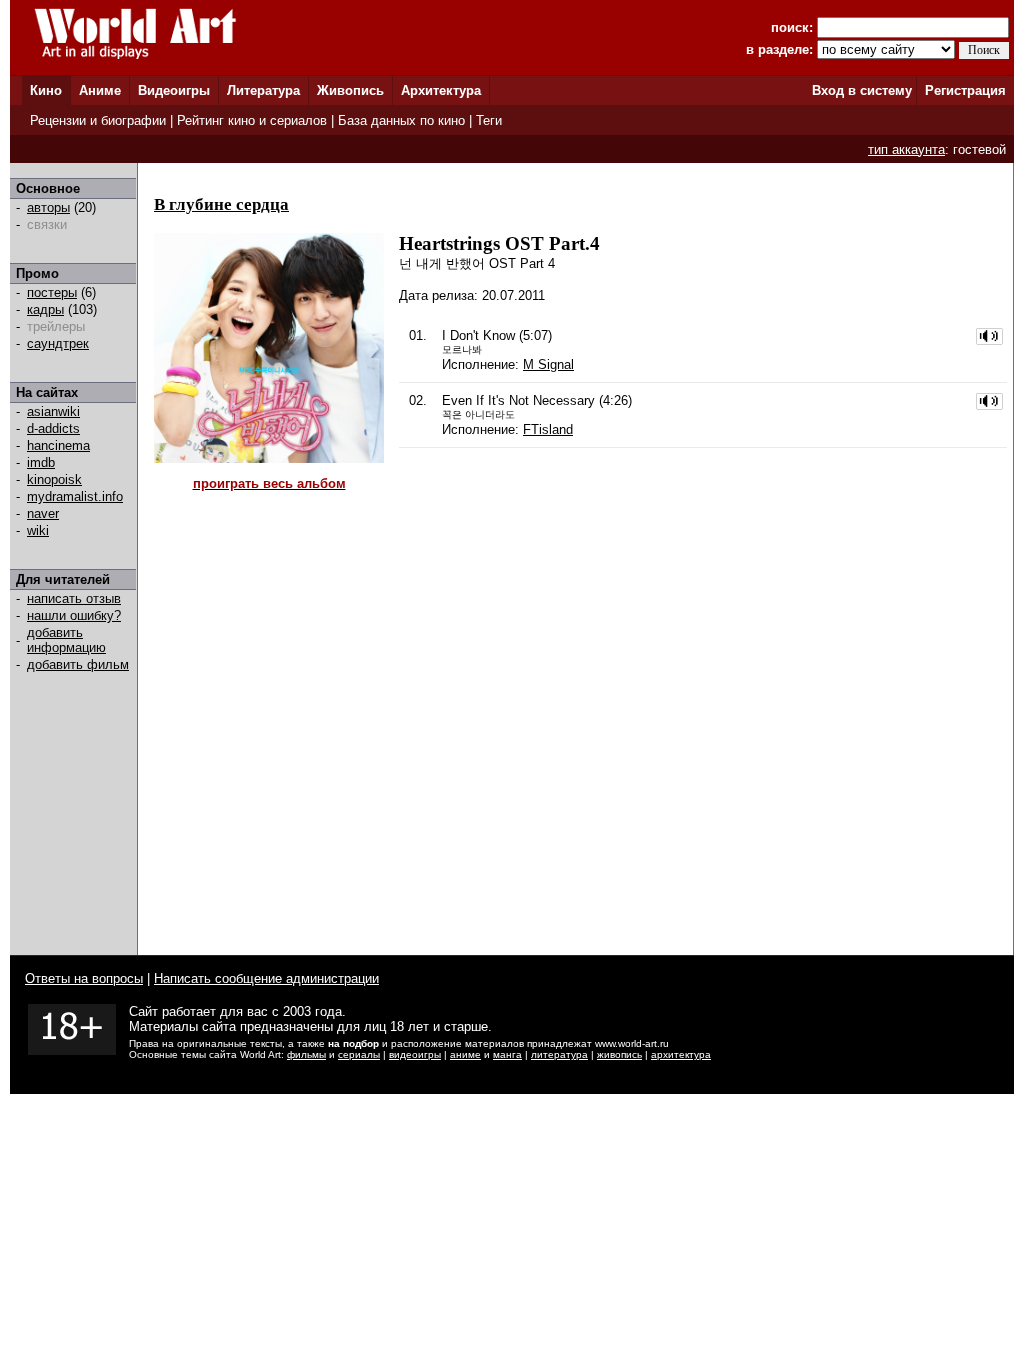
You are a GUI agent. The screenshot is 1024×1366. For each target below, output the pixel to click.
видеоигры (415, 1054)
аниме (465, 1054)
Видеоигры (174, 90)
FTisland (548, 429)
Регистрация (965, 90)
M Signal (548, 364)
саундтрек (58, 343)
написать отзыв (74, 598)
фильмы (306, 1054)
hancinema (58, 445)
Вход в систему (862, 90)
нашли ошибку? (74, 615)
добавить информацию (66, 640)
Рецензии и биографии (98, 120)
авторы (48, 207)
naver (43, 513)
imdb (41, 462)
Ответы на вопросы (84, 978)
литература (559, 1054)
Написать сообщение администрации (266, 978)
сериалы (359, 1054)
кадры (45, 309)
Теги (489, 120)
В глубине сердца (221, 204)
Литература (263, 90)
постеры (52, 292)
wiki (38, 530)
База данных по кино (401, 120)
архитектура (681, 1054)
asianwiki (53, 411)
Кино (46, 90)
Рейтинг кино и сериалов (252, 120)
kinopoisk (54, 479)
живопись (619, 1054)
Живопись (350, 90)
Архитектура (441, 90)
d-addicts (53, 428)
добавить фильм (78, 664)
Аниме (100, 90)
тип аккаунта (906, 149)
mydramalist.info (75, 496)
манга (507, 1054)
